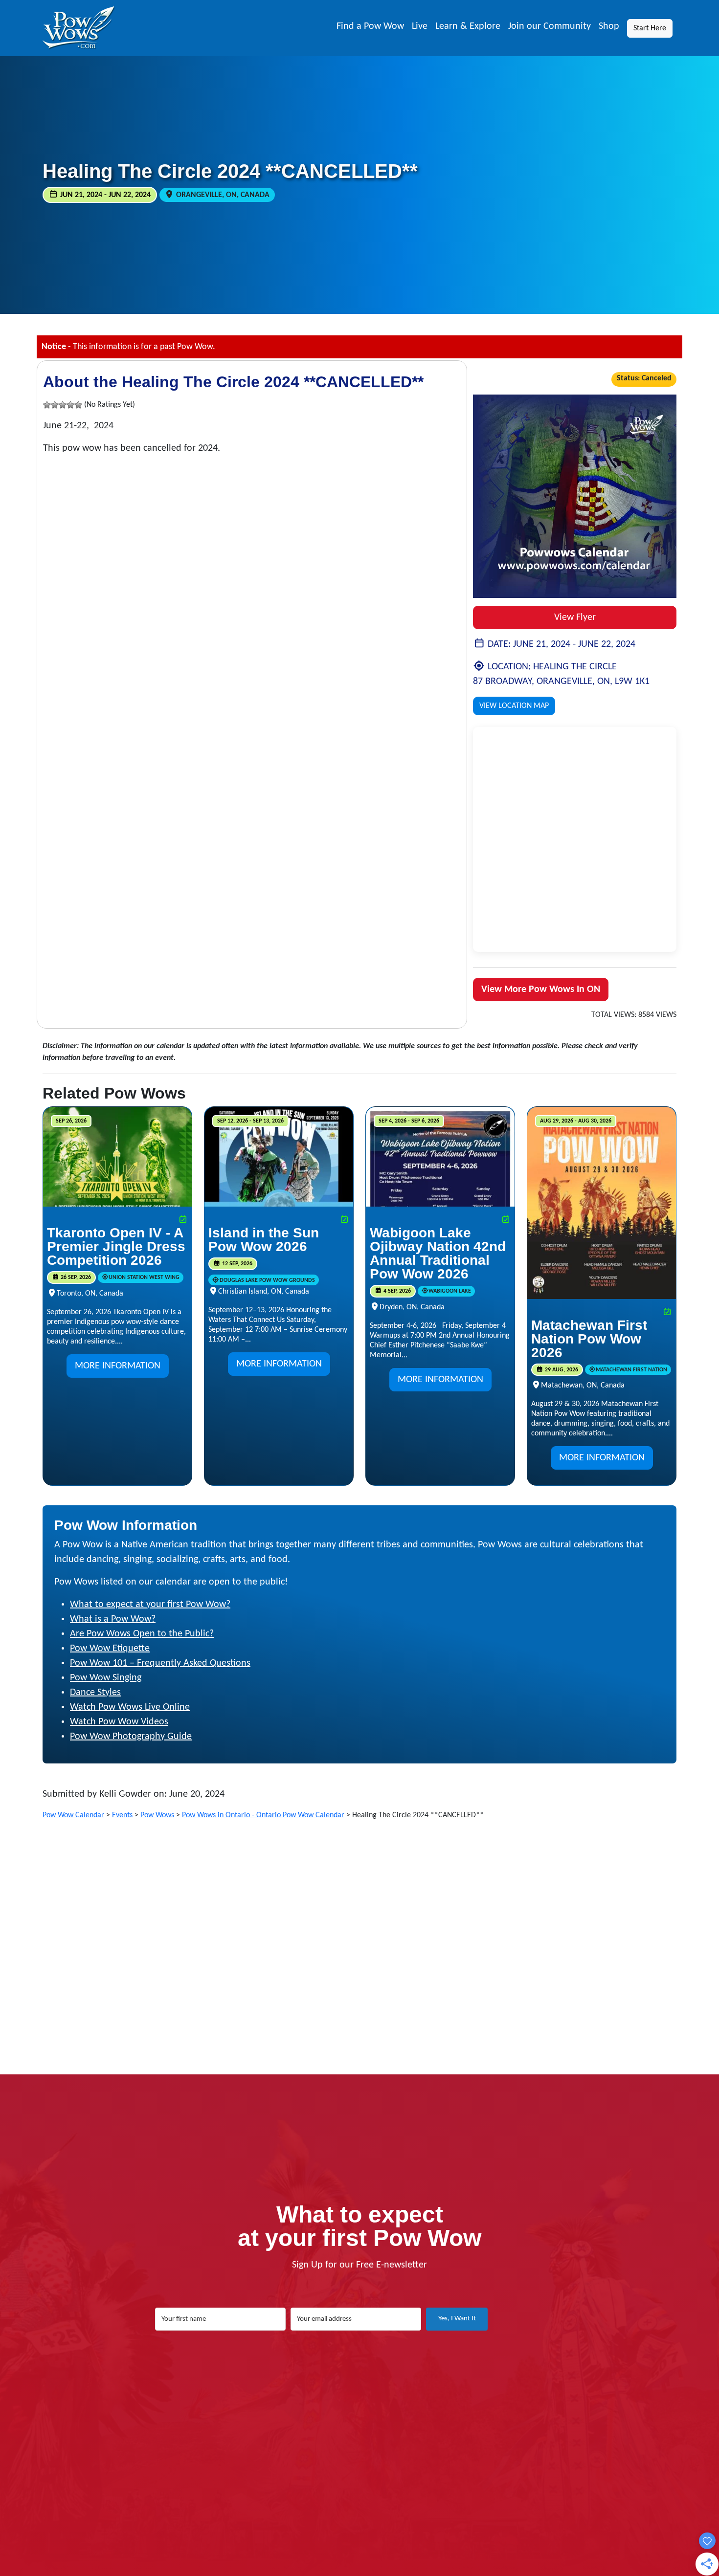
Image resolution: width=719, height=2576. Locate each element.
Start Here (650, 28)
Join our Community (550, 26)
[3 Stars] (63, 405)
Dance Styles (95, 1693)
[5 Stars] (78, 405)
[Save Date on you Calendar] (183, 1220)
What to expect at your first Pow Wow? (150, 1605)
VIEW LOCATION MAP (514, 706)
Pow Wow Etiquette (110, 1649)
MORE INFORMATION (118, 1366)
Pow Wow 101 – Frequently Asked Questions (160, 1663)
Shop (609, 26)
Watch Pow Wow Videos (119, 1722)
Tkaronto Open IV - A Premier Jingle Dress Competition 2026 (116, 1246)
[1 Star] (47, 405)
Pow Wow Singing (106, 1678)
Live (420, 26)
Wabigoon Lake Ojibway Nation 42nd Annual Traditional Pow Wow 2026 (438, 1253)
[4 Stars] (70, 405)
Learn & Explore (468, 26)
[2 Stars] (55, 405)
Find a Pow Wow (370, 26)
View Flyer (575, 617)
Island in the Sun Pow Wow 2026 (264, 1240)
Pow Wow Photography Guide (131, 1737)
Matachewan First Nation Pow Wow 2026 (589, 1339)
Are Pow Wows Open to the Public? (142, 1634)
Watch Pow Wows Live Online (130, 1707)
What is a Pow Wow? (113, 1619)
